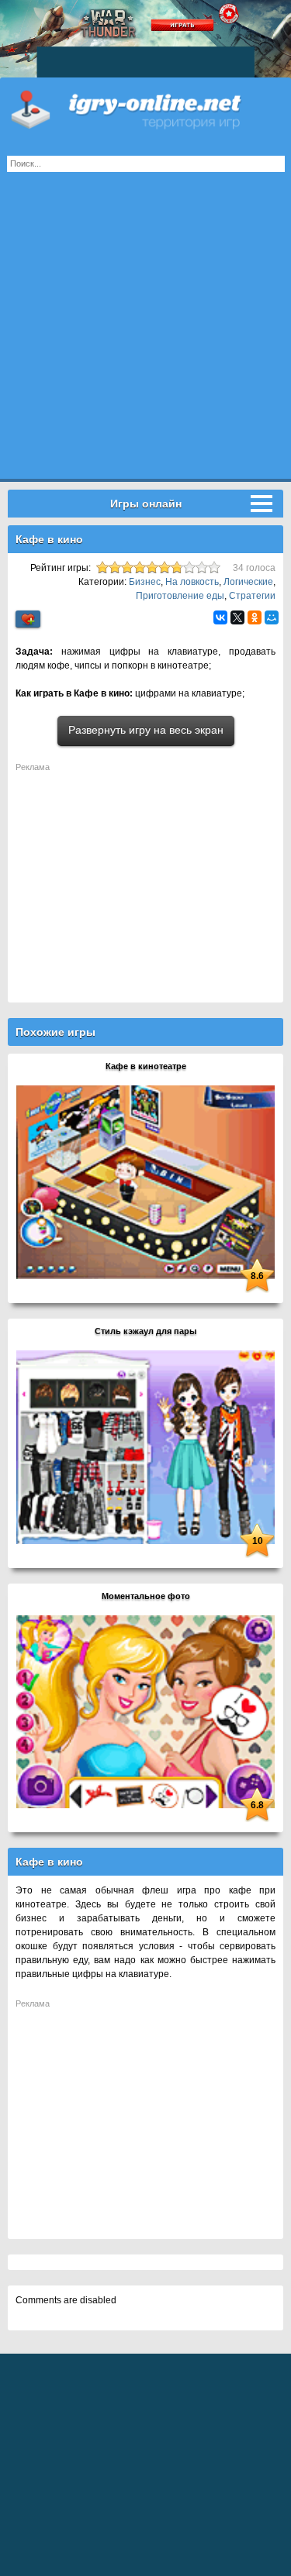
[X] (237, 617)
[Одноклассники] (255, 617)
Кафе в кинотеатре (146, 1066)
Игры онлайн (145, 108)
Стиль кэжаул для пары (145, 1331)
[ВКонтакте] (220, 617)
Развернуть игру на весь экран (146, 730)
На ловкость (192, 582)
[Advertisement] (145, 334)
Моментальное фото (146, 1596)
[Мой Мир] (272, 617)
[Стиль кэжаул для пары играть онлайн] (145, 1446)
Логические (248, 582)
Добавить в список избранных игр (28, 619)
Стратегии (252, 596)
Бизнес (145, 582)
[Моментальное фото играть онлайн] (145, 1711)
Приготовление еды (180, 596)
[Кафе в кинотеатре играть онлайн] (145, 1181)
